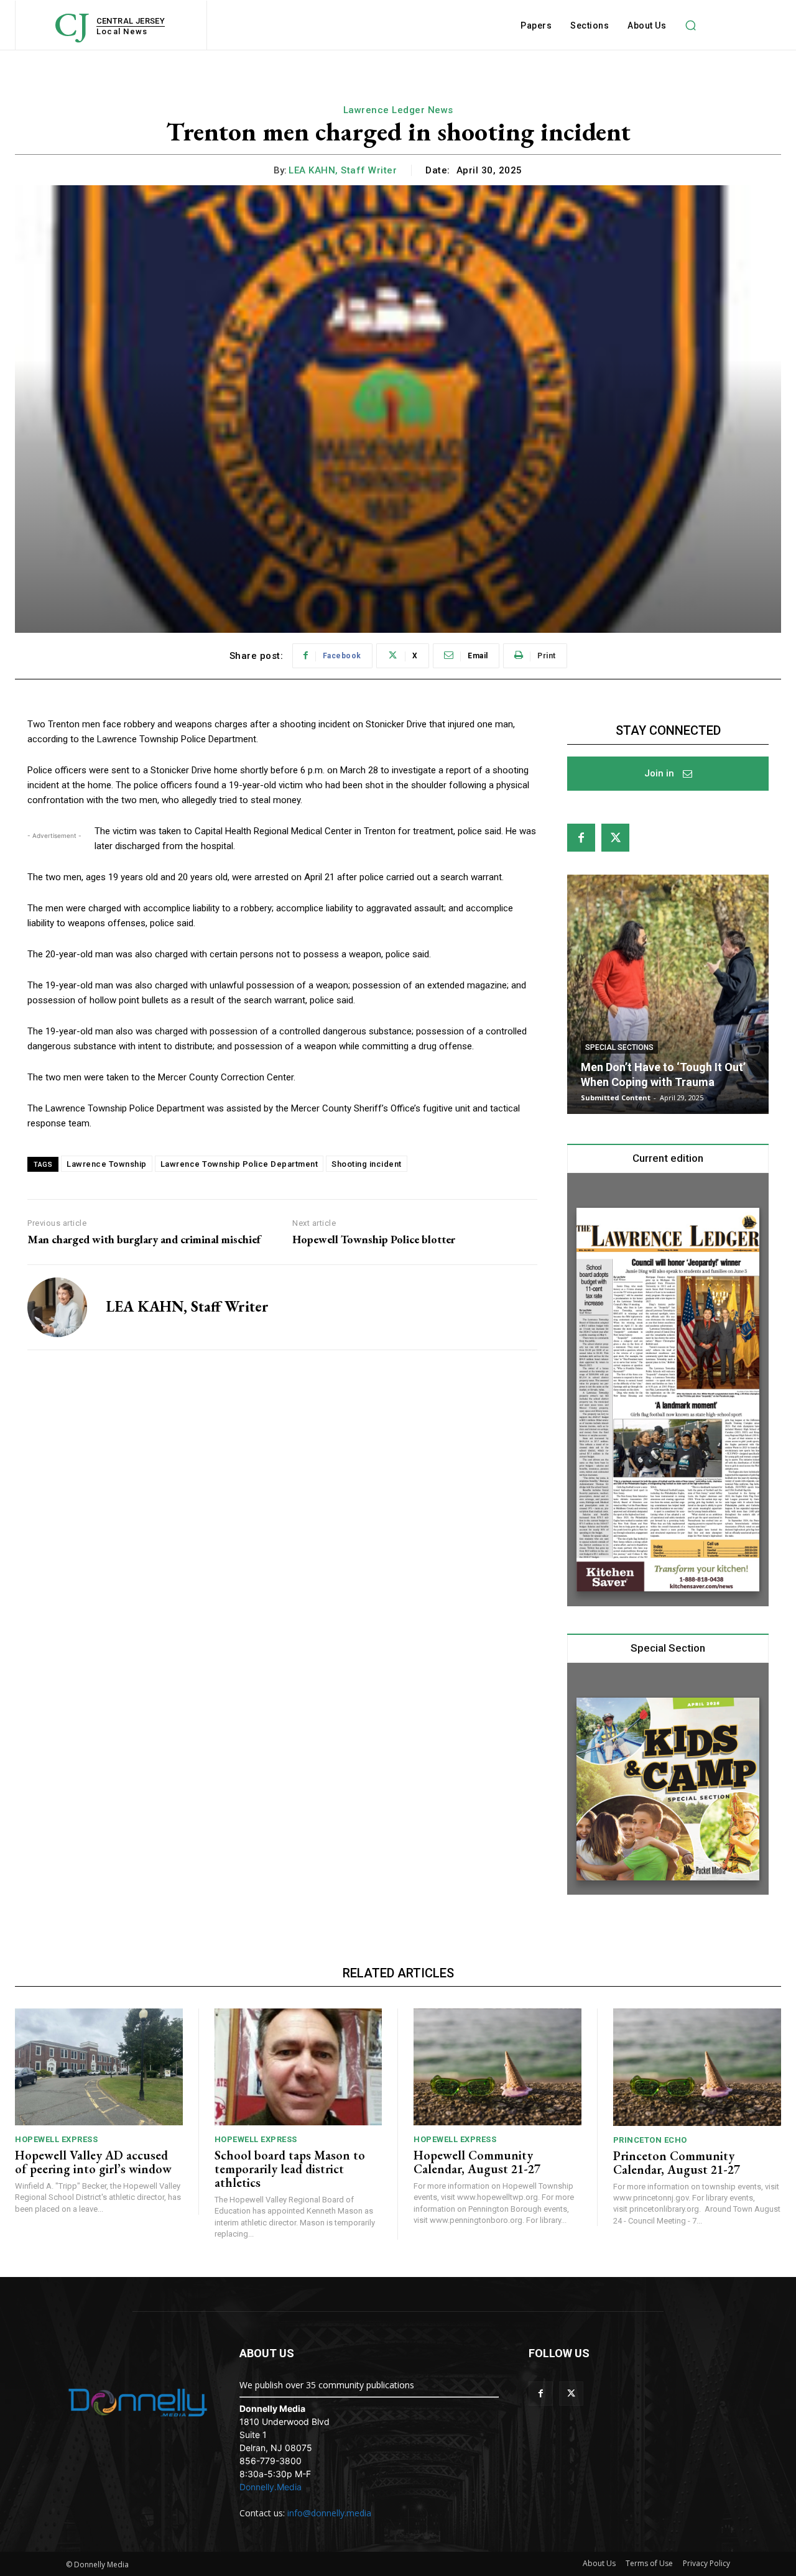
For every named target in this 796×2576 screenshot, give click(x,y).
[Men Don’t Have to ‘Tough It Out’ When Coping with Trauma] (668, 994)
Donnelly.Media (271, 2487)
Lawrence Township (107, 1164)
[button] (690, 25)
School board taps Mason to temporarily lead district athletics (290, 2169)
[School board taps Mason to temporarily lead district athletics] (298, 2067)
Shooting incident (367, 1164)
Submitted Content (616, 1097)
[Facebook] (581, 838)
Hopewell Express (56, 2139)
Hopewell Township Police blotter (374, 1240)
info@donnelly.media (329, 2513)
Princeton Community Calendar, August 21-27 (677, 2163)
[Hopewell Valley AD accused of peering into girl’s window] (99, 2067)
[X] (615, 838)
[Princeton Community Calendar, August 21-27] (697, 2067)
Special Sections (619, 1047)
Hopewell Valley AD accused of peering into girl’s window (93, 2162)
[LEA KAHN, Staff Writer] (57, 1307)
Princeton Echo (650, 2140)
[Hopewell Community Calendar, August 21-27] (497, 2067)
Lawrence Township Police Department (239, 1164)
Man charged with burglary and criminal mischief (144, 1240)
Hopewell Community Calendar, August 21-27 (477, 2162)
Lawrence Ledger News (398, 110)
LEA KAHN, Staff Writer (343, 170)
